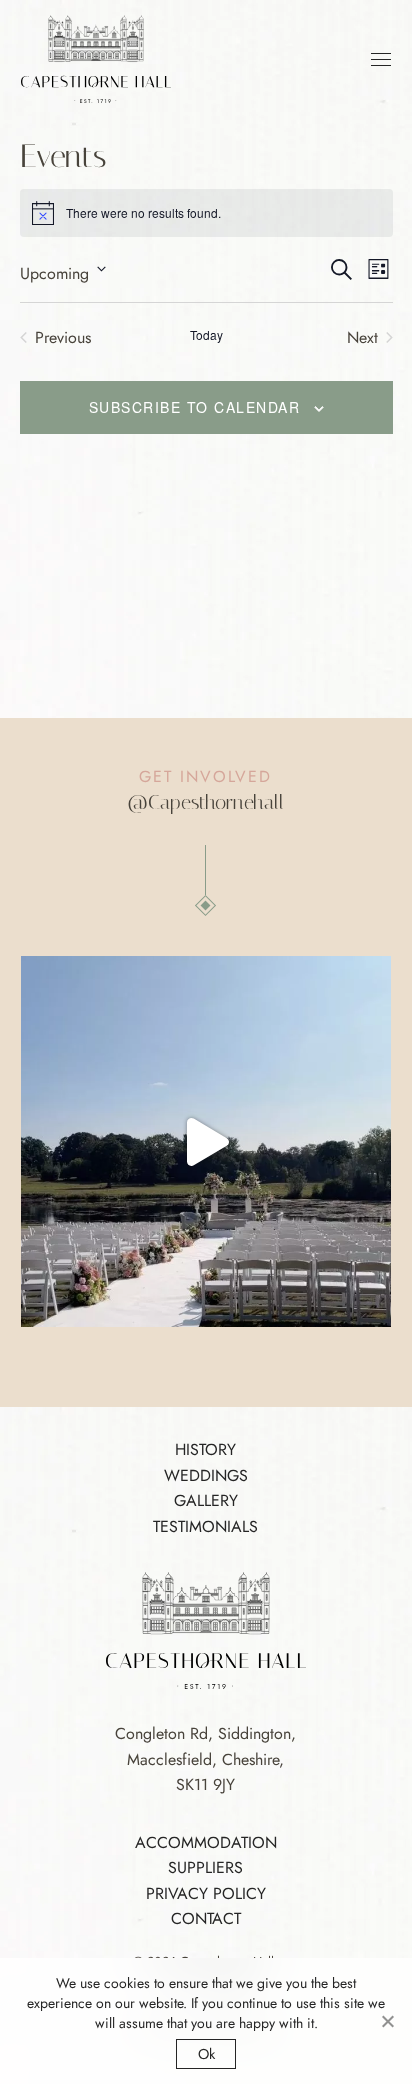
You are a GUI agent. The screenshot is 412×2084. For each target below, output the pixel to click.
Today (206, 335)
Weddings (206, 1475)
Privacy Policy (206, 1893)
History (205, 1449)
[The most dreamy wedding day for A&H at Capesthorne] (206, 1141)
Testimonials (205, 1526)
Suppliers (205, 1867)
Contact (206, 1918)
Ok (206, 2054)
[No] (387, 2021)
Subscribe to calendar (195, 407)
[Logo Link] (96, 57)
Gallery (206, 1500)
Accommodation (206, 1842)
